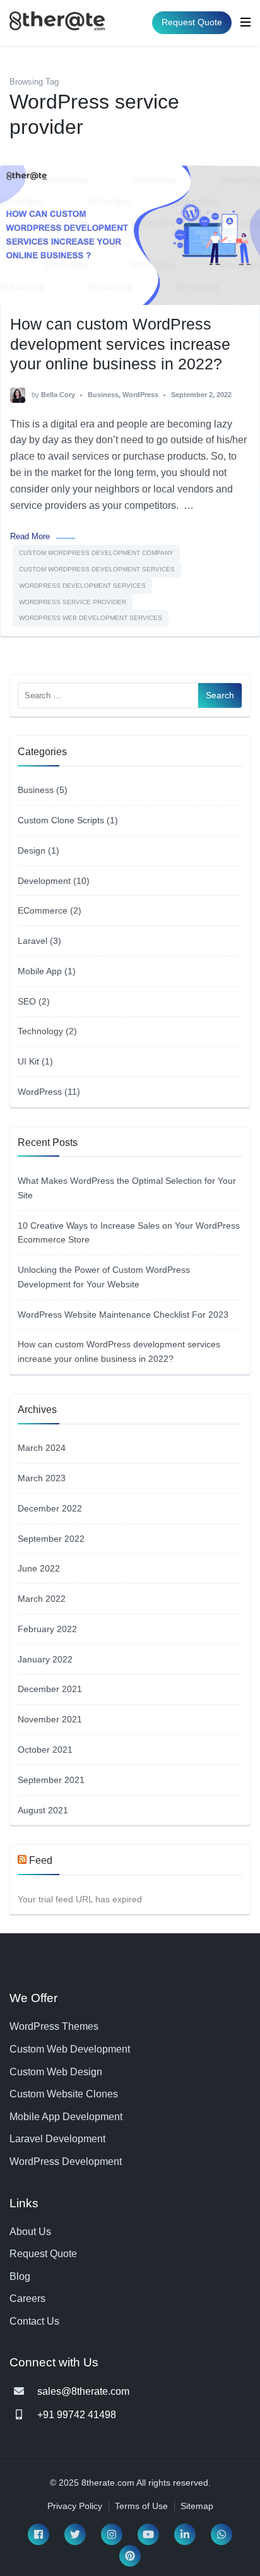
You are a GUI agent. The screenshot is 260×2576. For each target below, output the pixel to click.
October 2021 (45, 1750)
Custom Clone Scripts (61, 820)
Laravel (32, 941)
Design (32, 850)
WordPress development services (82, 586)
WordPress (140, 395)
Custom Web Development (70, 2049)
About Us (30, 2232)
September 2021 (51, 1780)
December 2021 (50, 1689)
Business (103, 395)
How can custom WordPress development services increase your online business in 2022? (120, 344)
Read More (30, 536)
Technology (40, 1031)
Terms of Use (141, 2506)
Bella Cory (58, 395)
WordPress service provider (73, 602)
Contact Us (34, 2321)
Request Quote (192, 22)
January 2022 (45, 1659)
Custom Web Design (56, 2072)
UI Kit (28, 1061)
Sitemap (197, 2506)
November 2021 (50, 1719)
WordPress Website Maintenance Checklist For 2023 (123, 1315)
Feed (41, 1860)
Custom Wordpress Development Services (97, 569)
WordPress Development (66, 2162)
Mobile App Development (66, 2117)
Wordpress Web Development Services (91, 618)
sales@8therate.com (83, 2391)
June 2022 (39, 1568)
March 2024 (42, 1448)
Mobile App (40, 971)
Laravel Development (57, 2139)
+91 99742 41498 (77, 2415)
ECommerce (43, 910)
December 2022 (50, 1508)
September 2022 (51, 1539)
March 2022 (42, 1599)
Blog (20, 2276)
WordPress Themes (54, 2026)
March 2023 (42, 1478)
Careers (27, 2299)
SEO (27, 1001)
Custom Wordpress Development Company (96, 553)
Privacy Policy (75, 2506)
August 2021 (43, 1810)
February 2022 (47, 1629)
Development (44, 881)
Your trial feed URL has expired (80, 1899)
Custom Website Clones (64, 2094)
